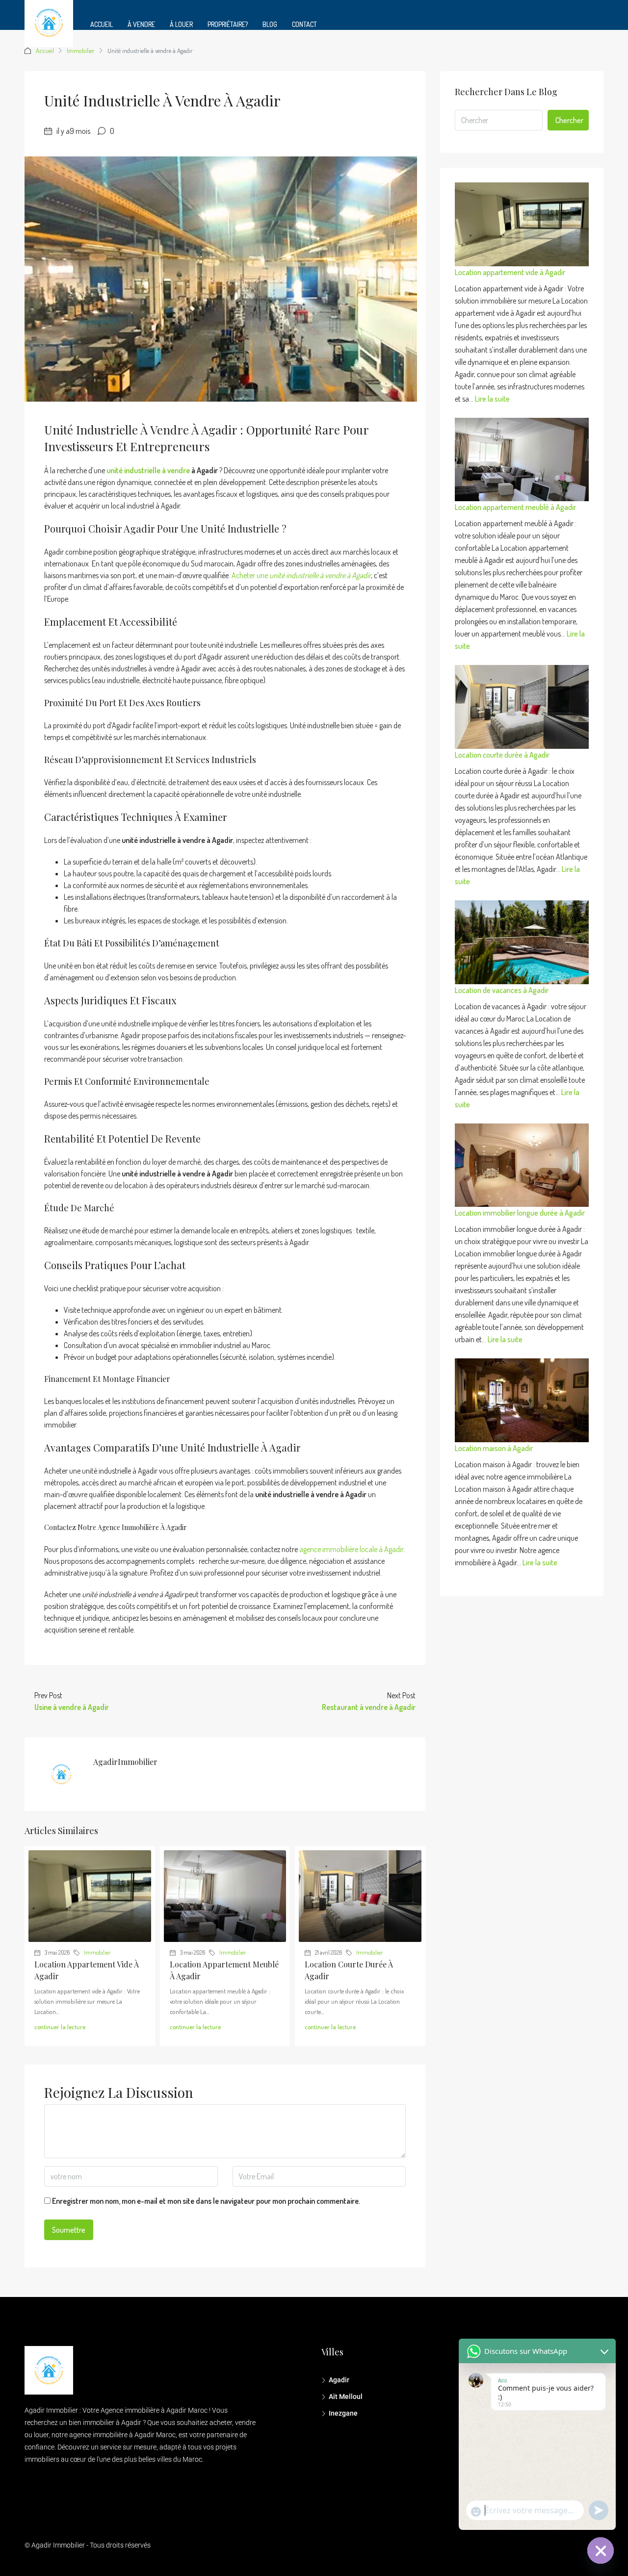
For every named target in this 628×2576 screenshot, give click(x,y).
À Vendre (141, 24)
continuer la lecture (60, 2027)
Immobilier (81, 51)
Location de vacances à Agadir (502, 990)
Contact (304, 24)
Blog (270, 24)
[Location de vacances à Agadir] (522, 942)
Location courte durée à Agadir (502, 755)
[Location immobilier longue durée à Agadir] (522, 1165)
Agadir (339, 2380)
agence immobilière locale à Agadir (351, 1549)
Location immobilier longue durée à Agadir (520, 1213)
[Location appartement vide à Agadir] (522, 224)
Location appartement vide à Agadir (510, 272)
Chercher (569, 120)
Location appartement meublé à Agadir (515, 507)
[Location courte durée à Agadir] (522, 707)
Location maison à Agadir (494, 1448)
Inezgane (343, 2413)
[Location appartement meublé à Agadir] (522, 460)
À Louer (181, 24)
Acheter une (301, 575)
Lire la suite (492, 399)
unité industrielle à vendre (148, 470)
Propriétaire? (228, 24)
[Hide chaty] (601, 2550)
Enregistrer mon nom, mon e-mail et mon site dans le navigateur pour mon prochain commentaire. (206, 2201)
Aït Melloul (346, 2397)
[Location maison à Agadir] (522, 1400)
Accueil (102, 24)
